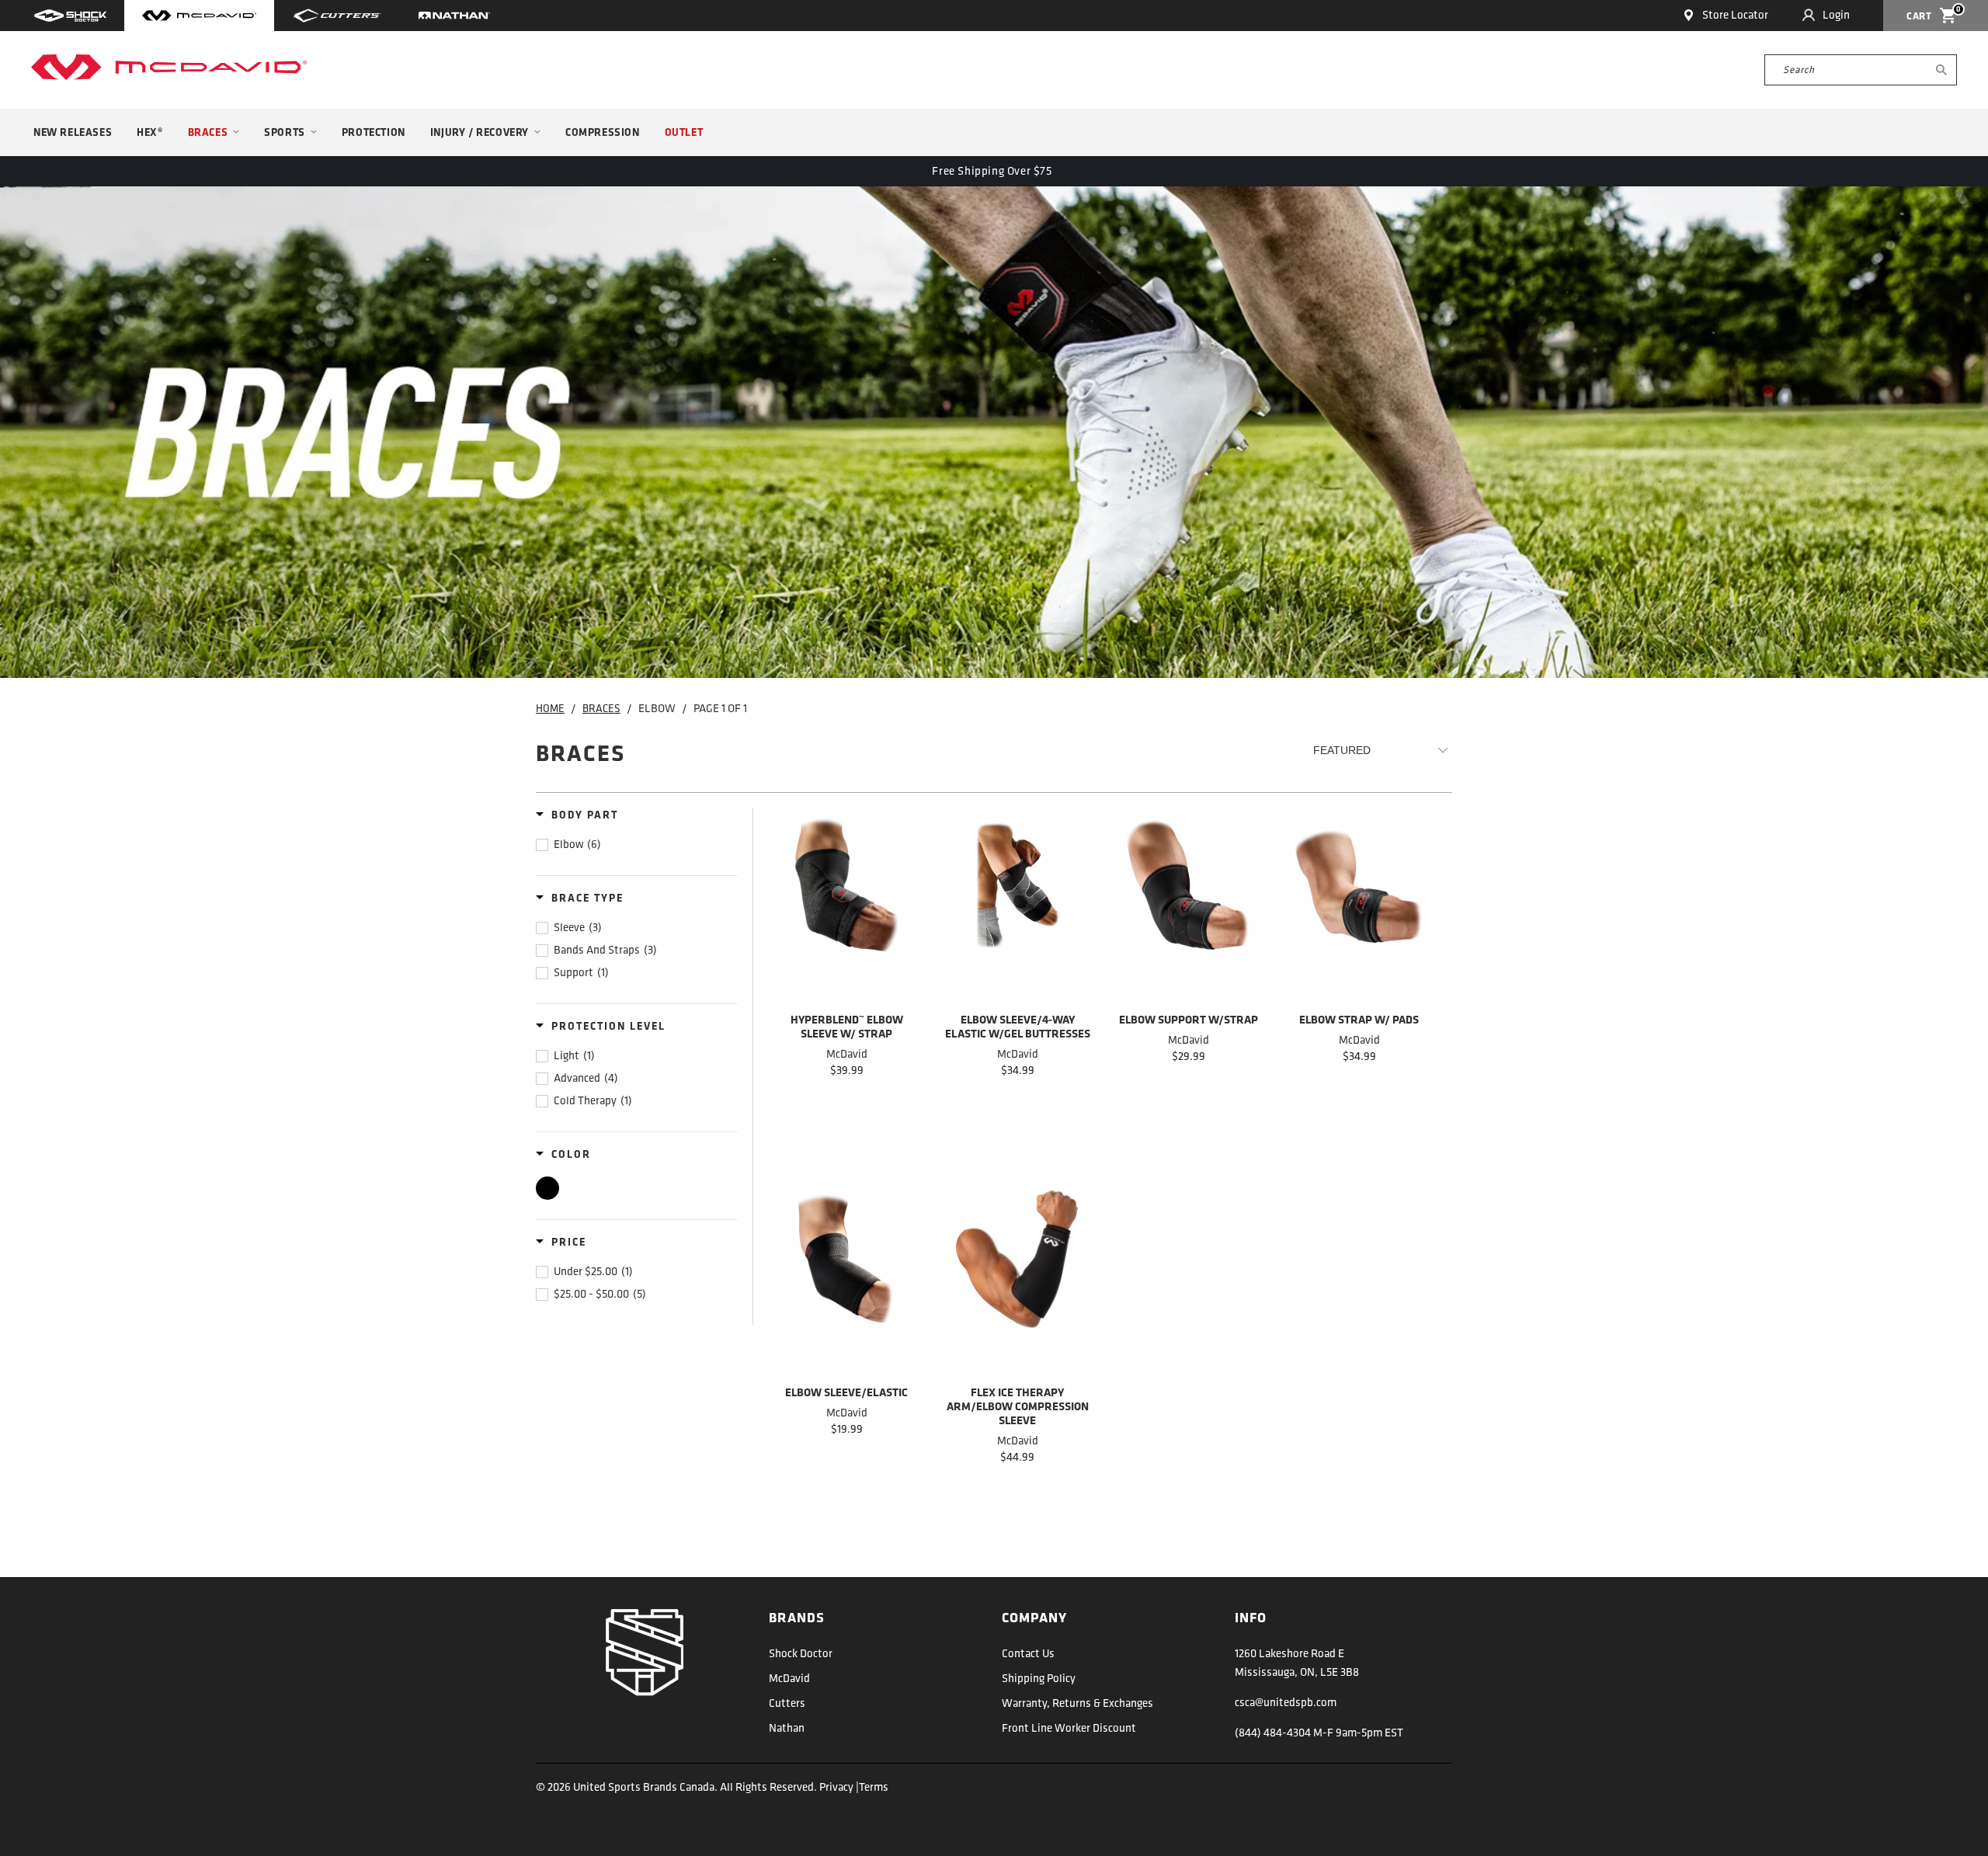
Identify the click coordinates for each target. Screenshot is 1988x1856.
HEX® (149, 133)
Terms (874, 1788)
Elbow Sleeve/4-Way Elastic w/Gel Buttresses (1017, 909)
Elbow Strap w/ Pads (1359, 909)
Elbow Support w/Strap (1188, 909)
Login (1836, 16)
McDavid (789, 1679)
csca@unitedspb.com (1286, 1703)
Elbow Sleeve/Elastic (846, 1282)
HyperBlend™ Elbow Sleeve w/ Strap (846, 909)
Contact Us (1028, 1654)
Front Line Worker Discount (1069, 1729)
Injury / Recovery (480, 133)
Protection (374, 133)
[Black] (547, 1188)
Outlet (684, 133)
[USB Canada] (169, 67)
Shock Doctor (801, 1654)
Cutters (787, 1704)
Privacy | (839, 1788)
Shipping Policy (1039, 1679)
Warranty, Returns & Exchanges (1077, 1704)
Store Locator (1735, 16)
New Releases (73, 133)
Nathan (787, 1729)
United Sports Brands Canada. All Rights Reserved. (696, 1788)
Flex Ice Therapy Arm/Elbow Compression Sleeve (1017, 1282)
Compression (603, 133)
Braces (208, 133)
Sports (285, 133)
